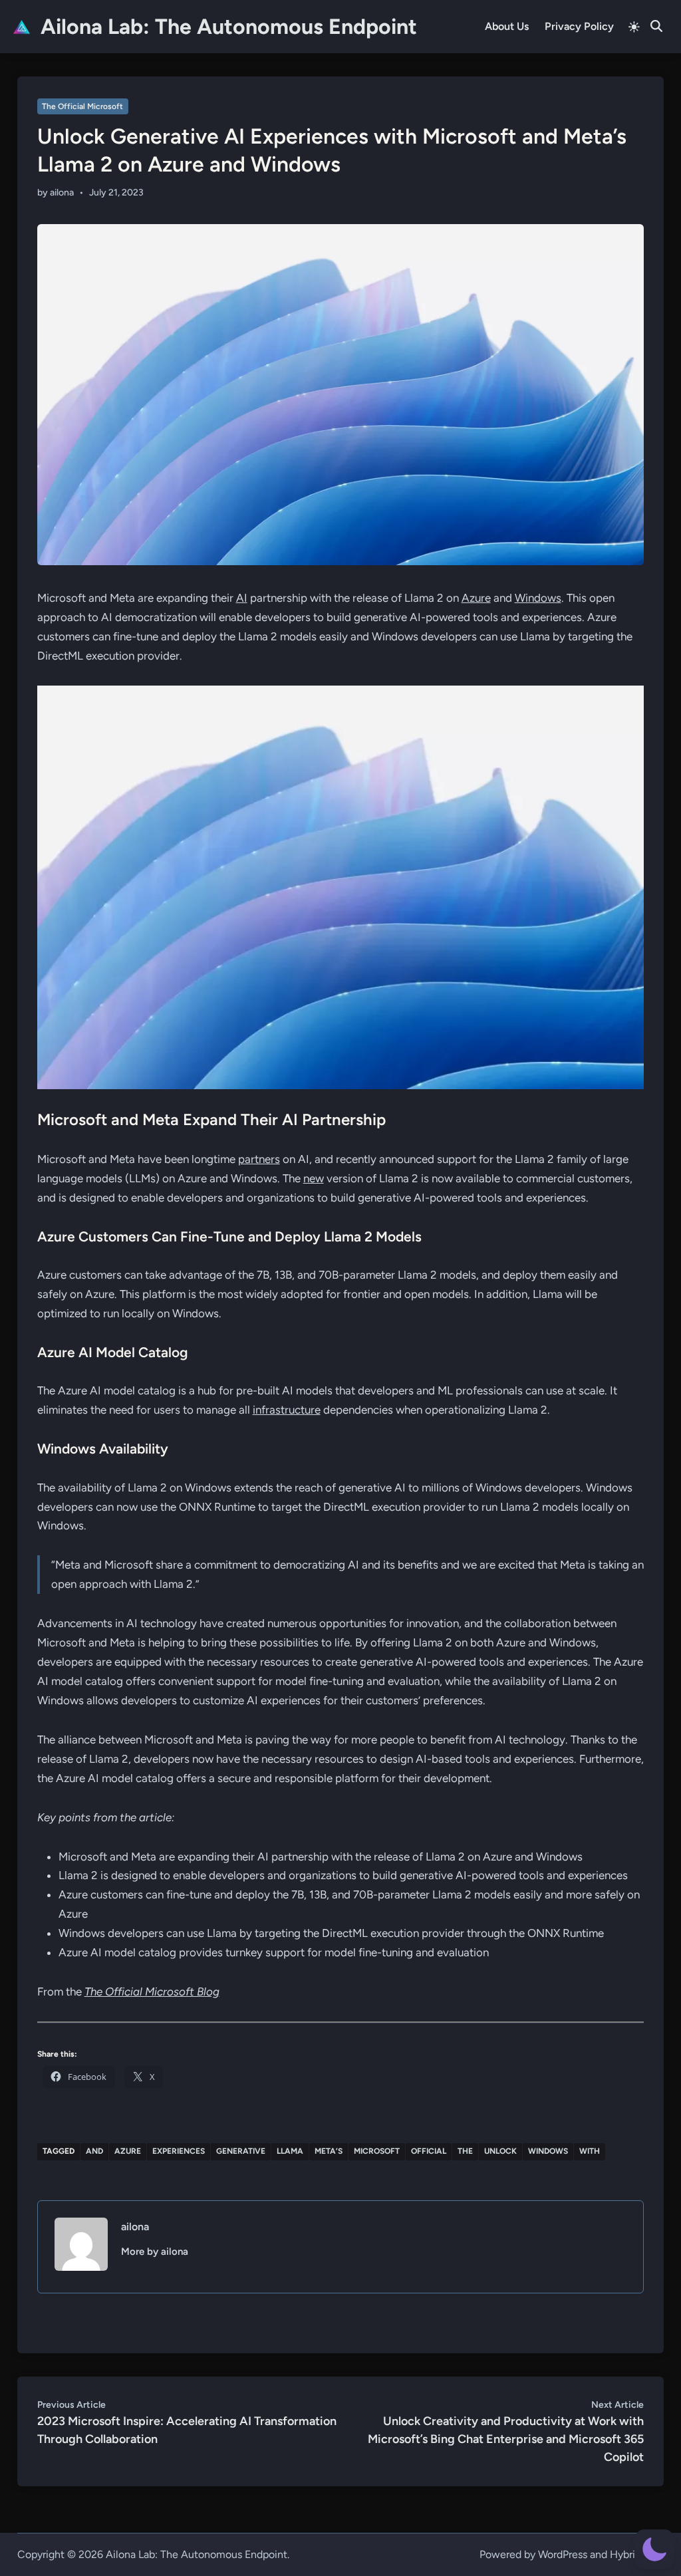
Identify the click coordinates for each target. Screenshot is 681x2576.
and (94, 2151)
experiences (179, 2151)
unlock (500, 2151)
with (590, 2151)
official (429, 2151)
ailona (62, 193)
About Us (507, 26)
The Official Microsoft (82, 106)
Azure (476, 598)
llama (290, 2151)
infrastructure (287, 1410)
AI (242, 598)
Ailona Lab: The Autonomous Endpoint (229, 27)
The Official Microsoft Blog (152, 1992)
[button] (654, 2549)
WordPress (563, 2554)
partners (259, 1159)
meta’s (329, 2151)
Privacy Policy (579, 26)
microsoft (377, 2151)
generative (241, 2151)
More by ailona (155, 2252)
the (465, 2151)
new (314, 1178)
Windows (538, 598)
